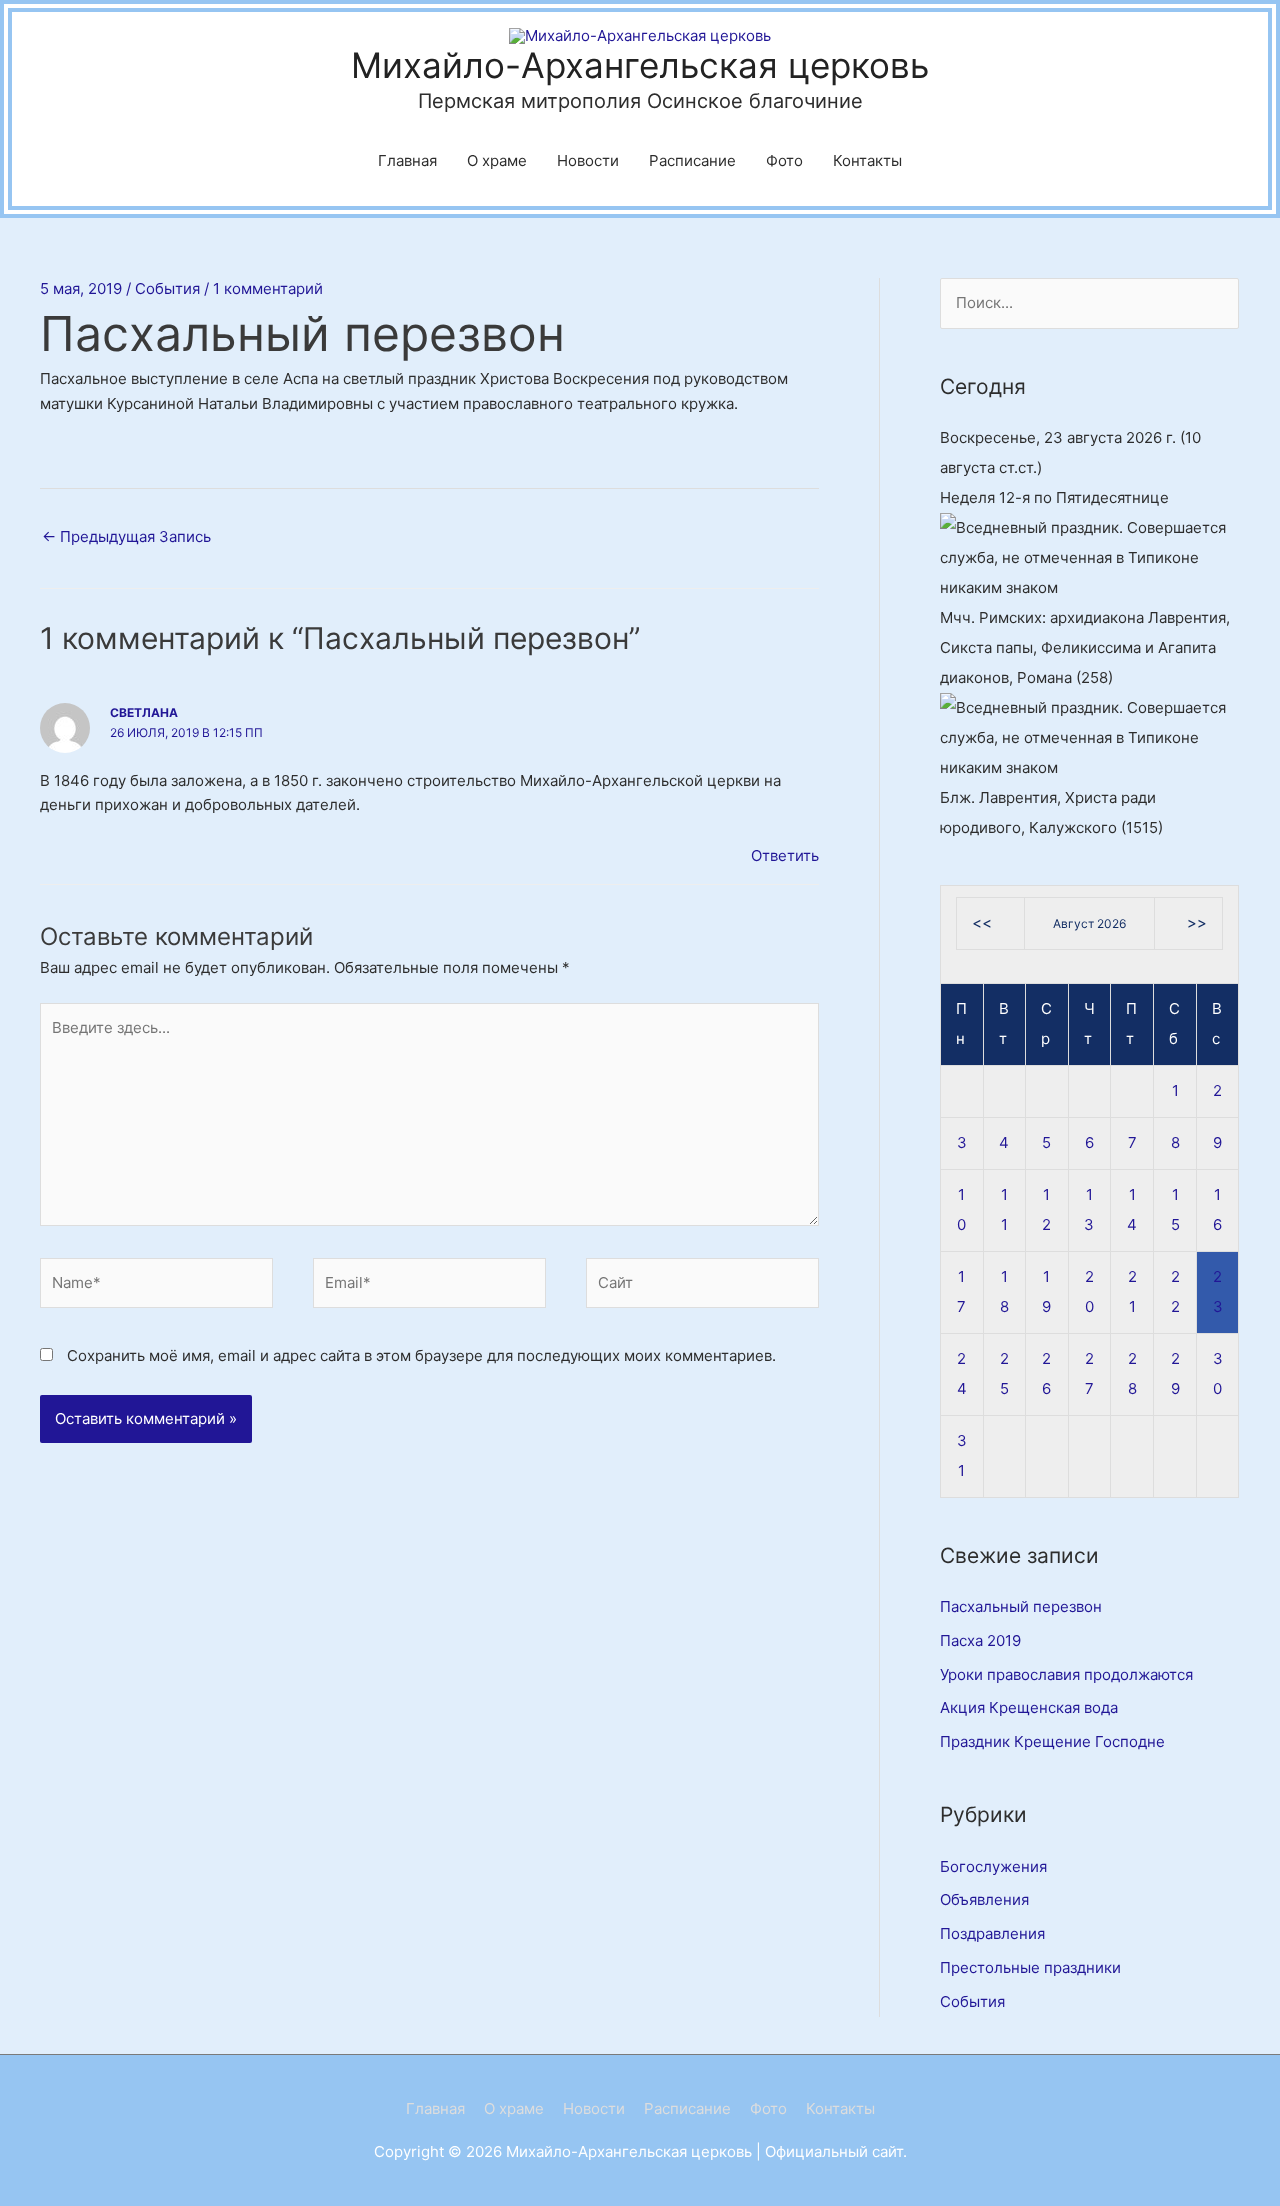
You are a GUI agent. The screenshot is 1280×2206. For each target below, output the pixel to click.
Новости (588, 160)
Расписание (692, 160)
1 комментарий (268, 288)
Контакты (867, 160)
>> (1197, 922)
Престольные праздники (1030, 1967)
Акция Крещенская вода (1029, 1707)
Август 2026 (1089, 923)
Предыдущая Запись (126, 536)
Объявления (984, 1899)
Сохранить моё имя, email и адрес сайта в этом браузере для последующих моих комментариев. (421, 1355)
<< (982, 922)
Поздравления (992, 1933)
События (167, 288)
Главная (407, 160)
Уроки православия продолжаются (1066, 1674)
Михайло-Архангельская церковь (640, 65)
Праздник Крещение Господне (1052, 1741)
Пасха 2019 (980, 1640)
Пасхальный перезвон (1021, 1606)
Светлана (144, 712)
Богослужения (993, 1866)
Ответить (785, 855)
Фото (784, 160)
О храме (497, 160)
